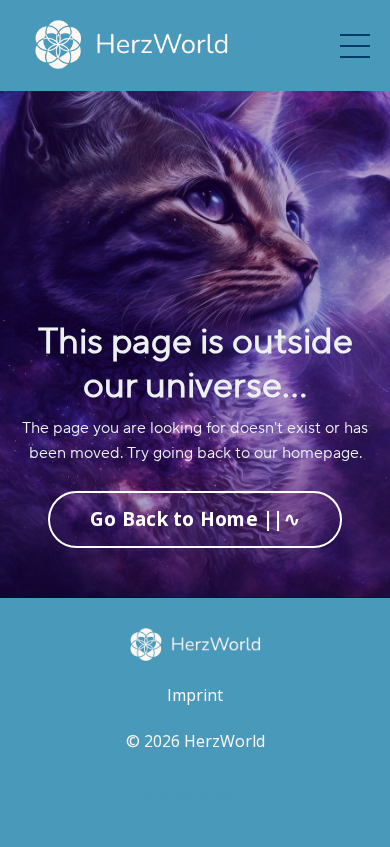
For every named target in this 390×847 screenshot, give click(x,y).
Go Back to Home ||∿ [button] (195, 518)
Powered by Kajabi (195, 794)
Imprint (195, 695)
